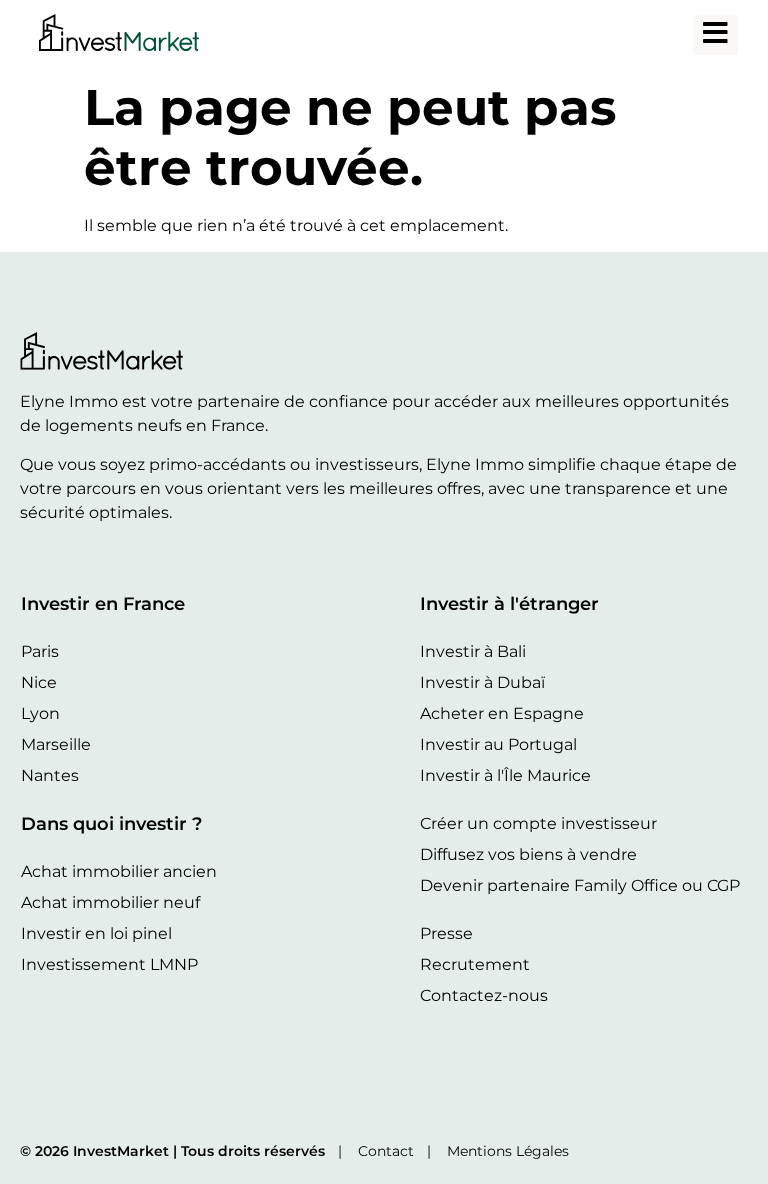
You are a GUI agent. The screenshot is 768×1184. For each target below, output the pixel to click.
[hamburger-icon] (715, 35)
